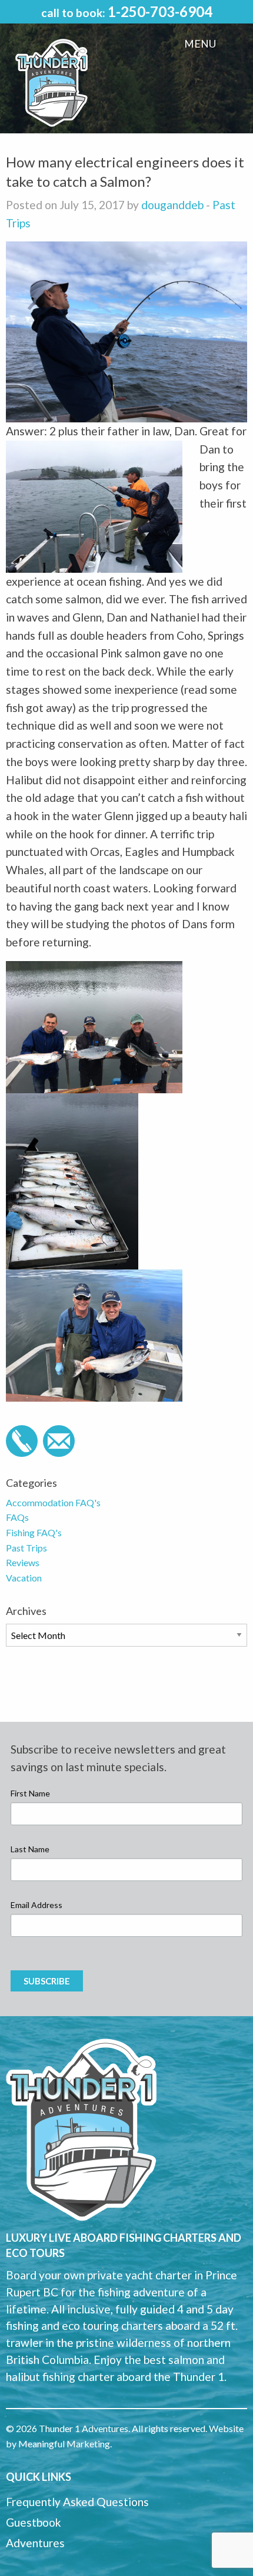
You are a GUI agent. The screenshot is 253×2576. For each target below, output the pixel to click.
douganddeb (172, 205)
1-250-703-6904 (160, 11)
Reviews (23, 1562)
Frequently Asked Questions (77, 2502)
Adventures (35, 2543)
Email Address (36, 1905)
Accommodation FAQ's (53, 1502)
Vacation (24, 1578)
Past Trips (26, 1548)
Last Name (30, 1849)
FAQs (17, 1517)
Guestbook (34, 2522)
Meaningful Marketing (64, 2444)
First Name (30, 1793)
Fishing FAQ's (34, 1532)
